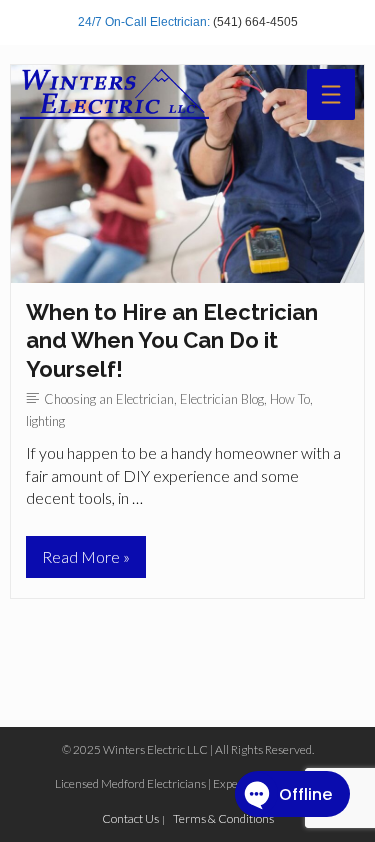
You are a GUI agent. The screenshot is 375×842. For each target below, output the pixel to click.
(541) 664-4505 (255, 22)
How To (290, 399)
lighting (45, 421)
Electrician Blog (222, 399)
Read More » (85, 562)
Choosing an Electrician (109, 399)
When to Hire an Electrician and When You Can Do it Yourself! (172, 340)
